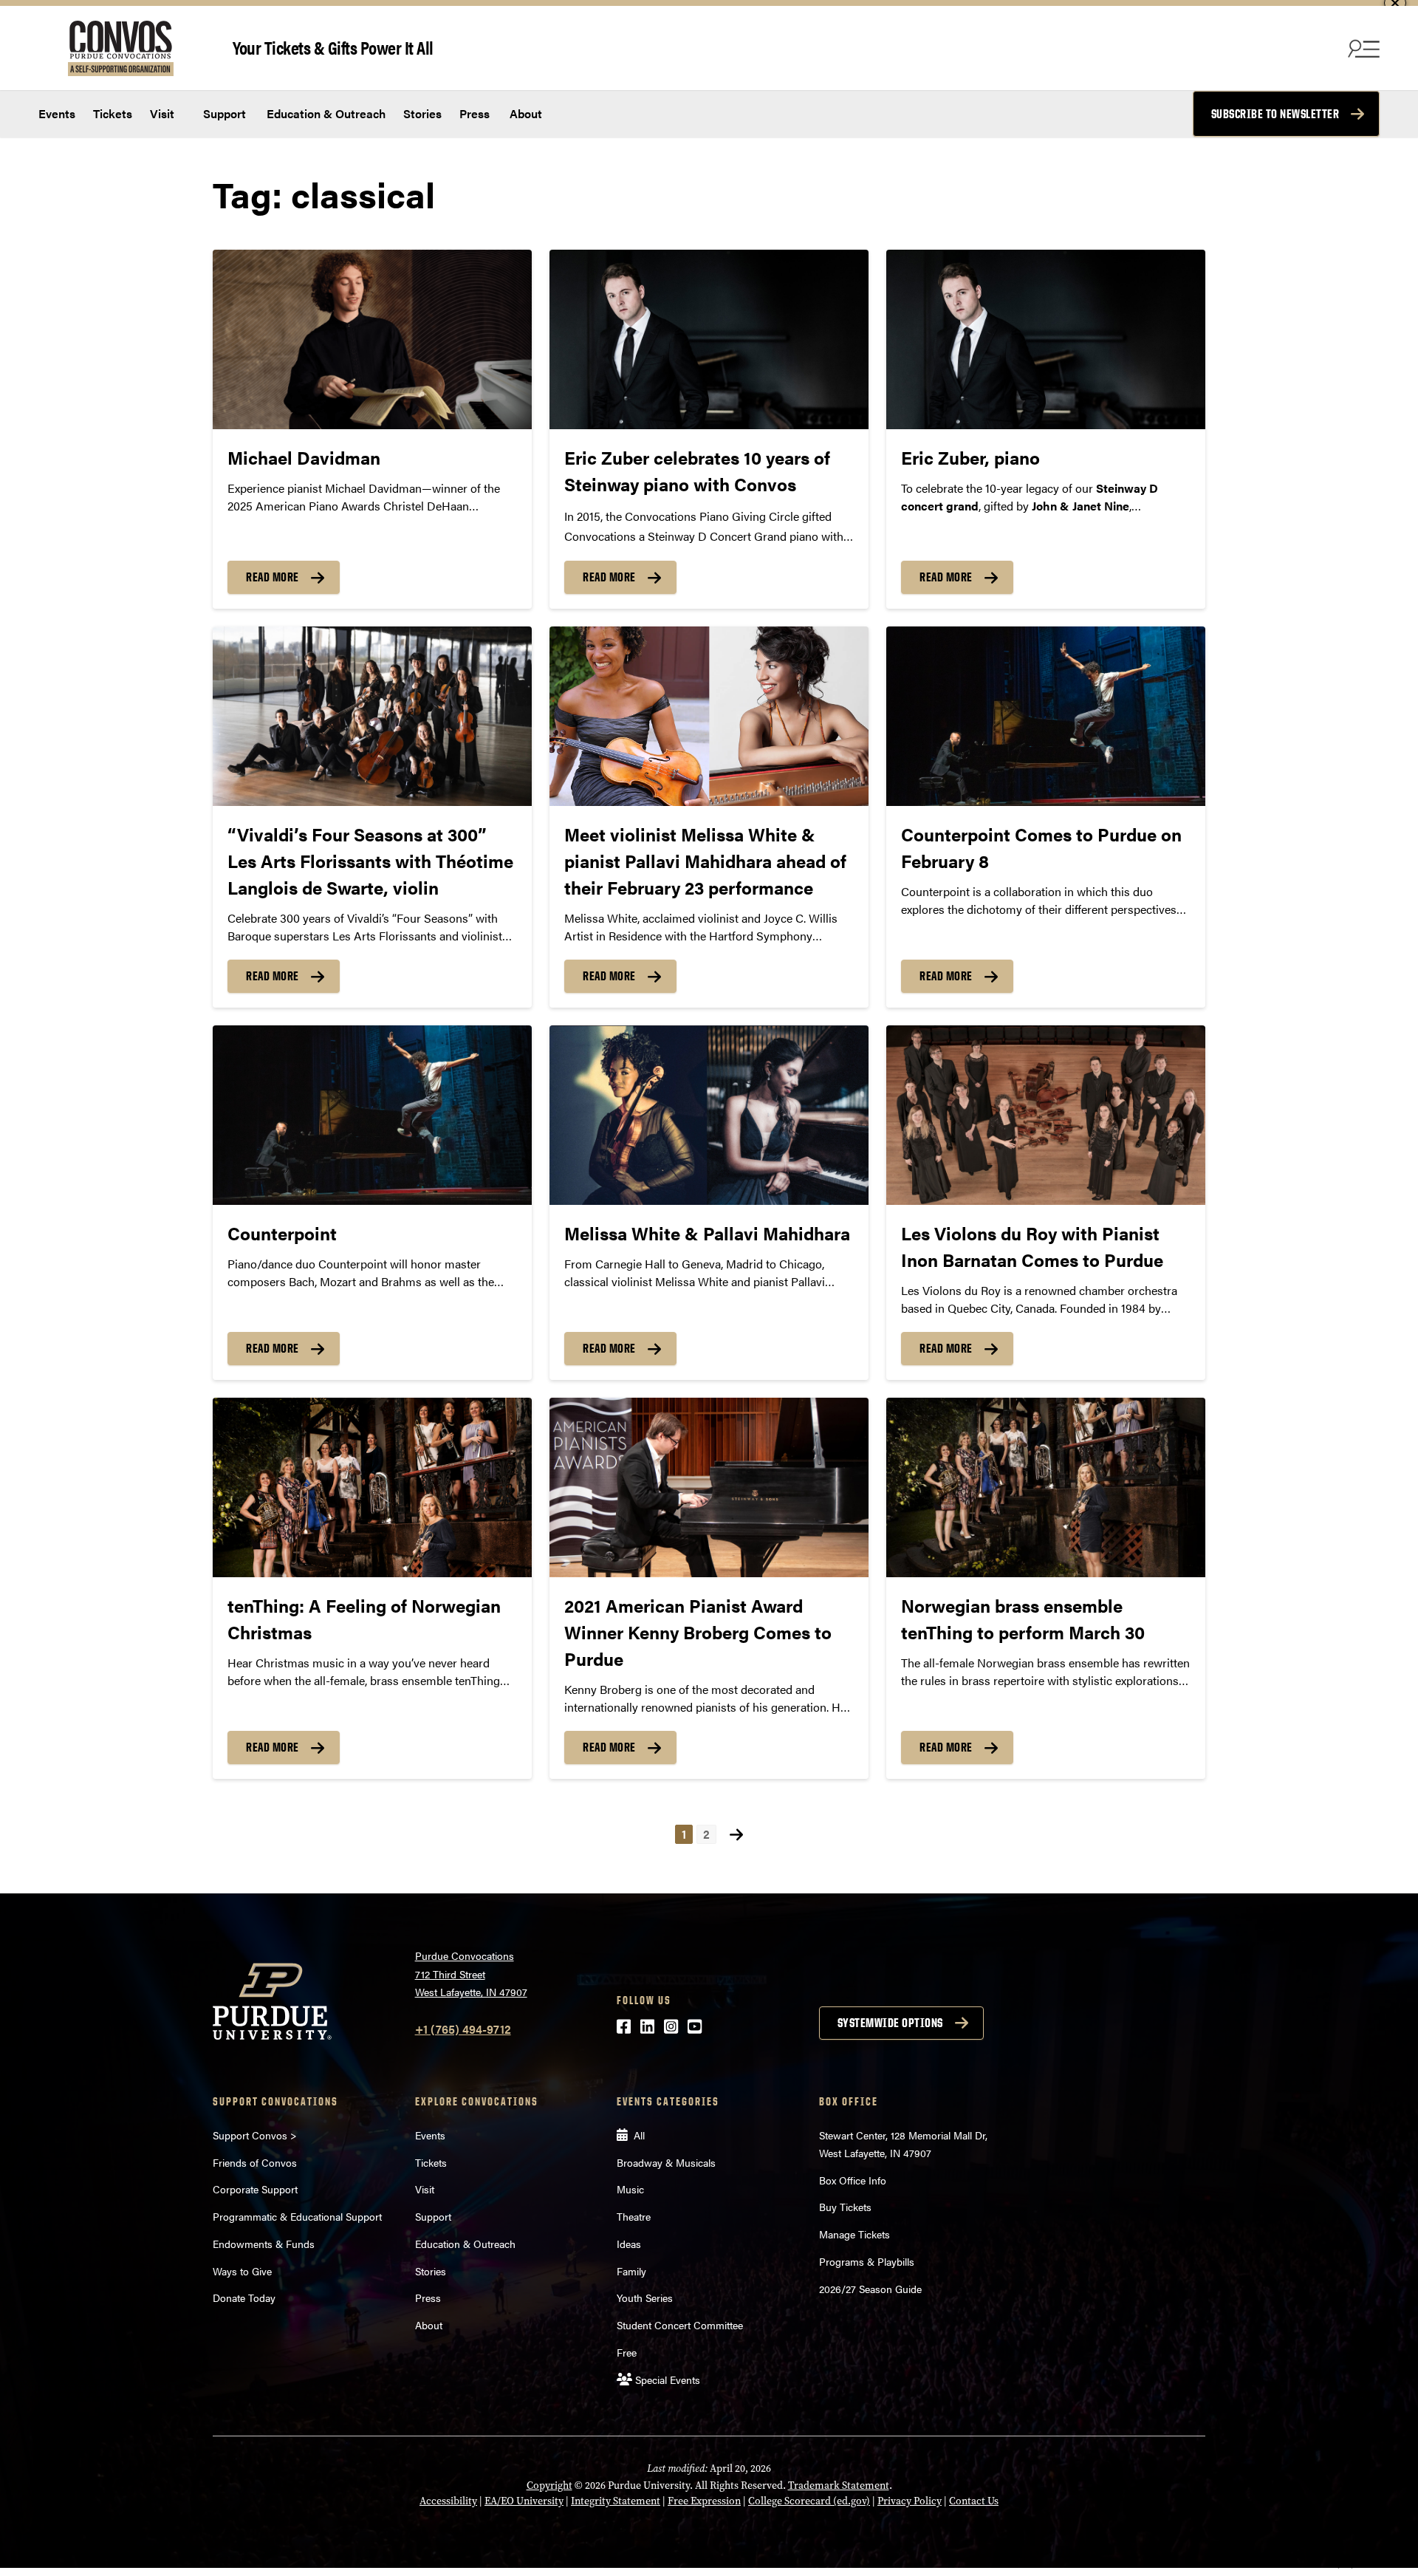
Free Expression (704, 2501)
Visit (162, 113)
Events (57, 113)
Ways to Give (242, 2271)
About (526, 113)
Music (630, 2189)
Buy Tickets (845, 2207)
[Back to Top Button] (1346, 2565)
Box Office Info (853, 2180)
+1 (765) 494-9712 (463, 2029)
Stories (422, 113)
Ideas (629, 2244)
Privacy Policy (910, 2501)
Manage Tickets (854, 2234)
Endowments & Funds (264, 2244)
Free (627, 2352)
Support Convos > (255, 2135)
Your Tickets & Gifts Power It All (333, 47)
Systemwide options (890, 2023)
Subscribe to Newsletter (1275, 114)
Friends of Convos (255, 2162)
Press (475, 113)
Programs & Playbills (867, 2261)
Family (631, 2271)
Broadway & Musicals (666, 2162)
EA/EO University (524, 2501)
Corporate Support (255, 2189)
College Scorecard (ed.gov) (809, 2501)
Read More (273, 577)
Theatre (634, 2216)
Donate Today (244, 2297)
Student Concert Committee (680, 2325)
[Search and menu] (1362, 48)
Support (223, 113)
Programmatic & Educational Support (297, 2216)
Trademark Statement (839, 2486)
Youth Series (645, 2297)
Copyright (549, 2486)
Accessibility (448, 2501)
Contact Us (974, 2501)
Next (736, 1834)
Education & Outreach (325, 113)
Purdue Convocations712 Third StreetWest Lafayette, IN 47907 (471, 1974)
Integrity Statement (616, 2501)
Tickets (113, 113)
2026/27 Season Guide (870, 2289)
